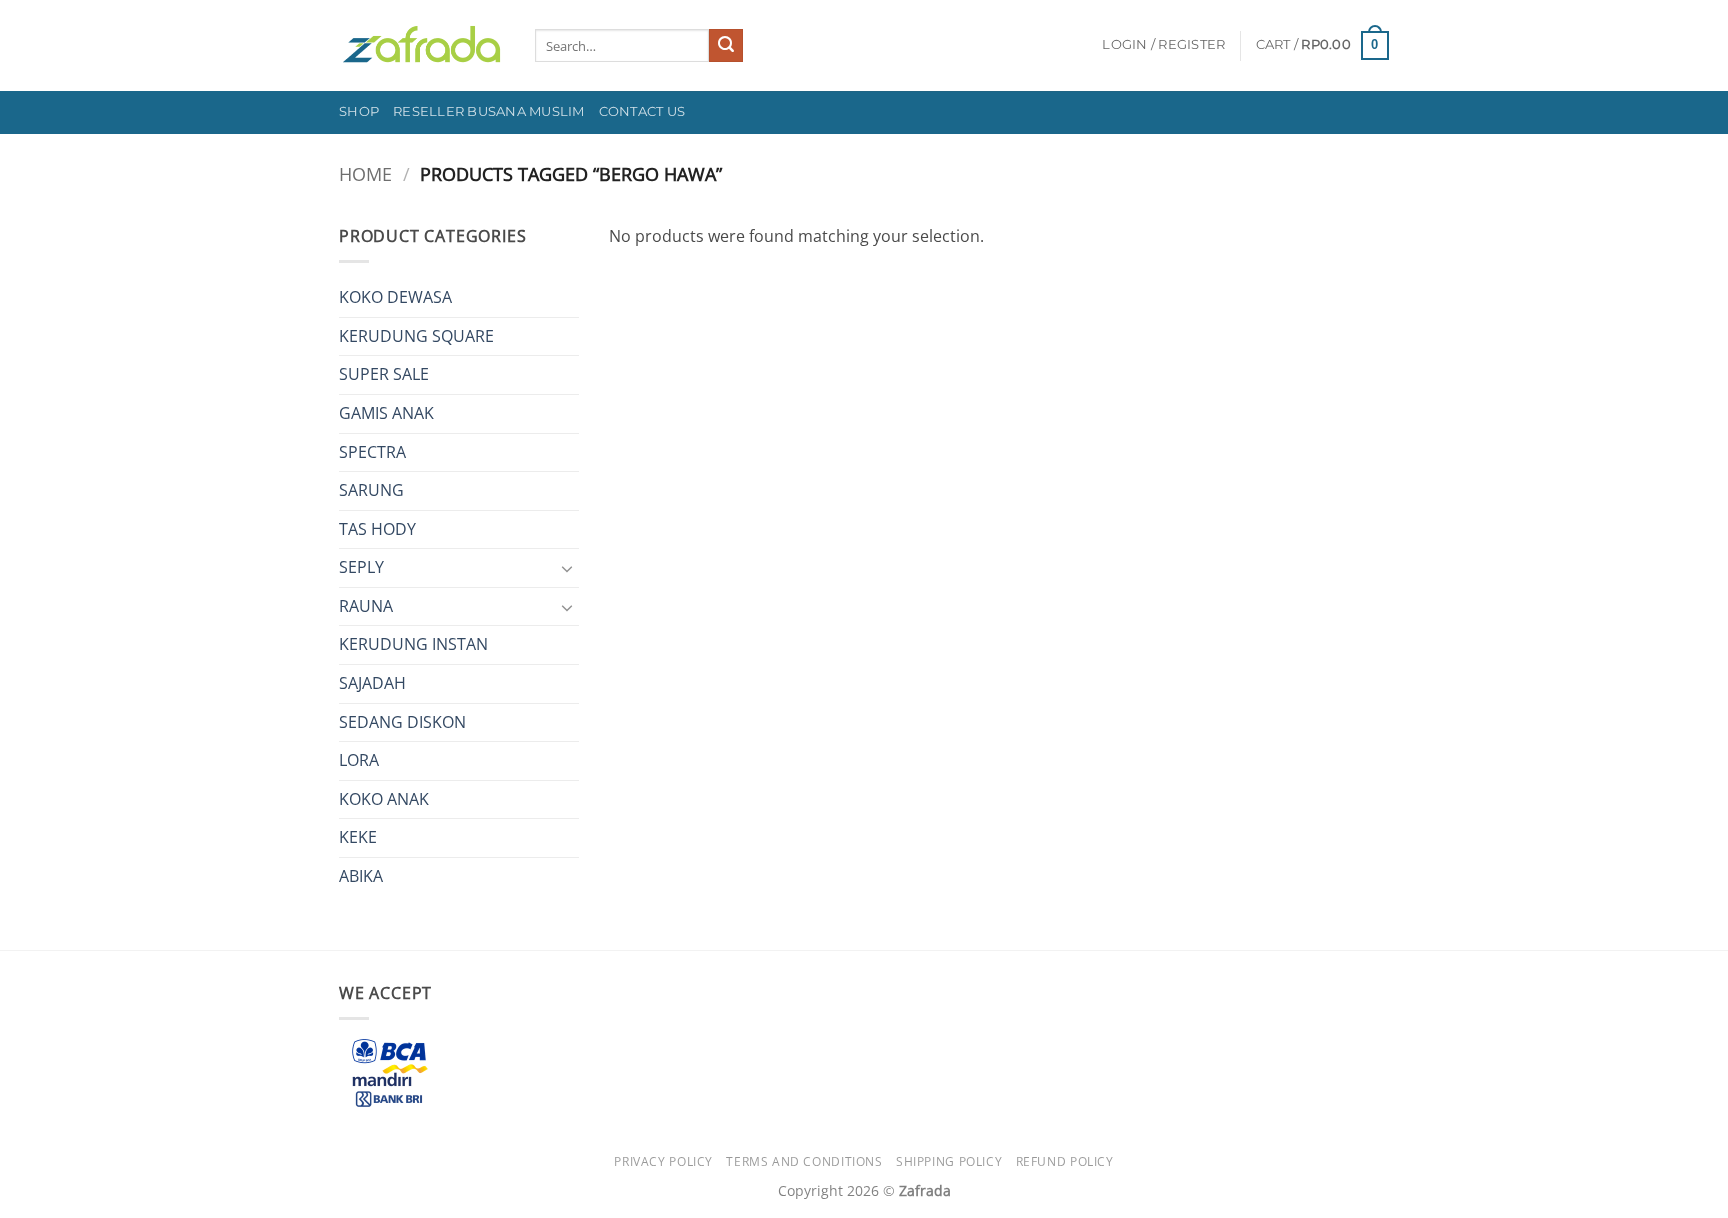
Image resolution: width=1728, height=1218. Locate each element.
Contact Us (642, 111)
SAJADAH (372, 683)
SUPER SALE (384, 374)
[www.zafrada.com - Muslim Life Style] (422, 45)
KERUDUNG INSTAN (413, 644)
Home (365, 173)
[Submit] (726, 46)
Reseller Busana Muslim (489, 111)
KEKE (358, 837)
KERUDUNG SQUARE (416, 336)
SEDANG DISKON (402, 722)
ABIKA (361, 876)
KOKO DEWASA (395, 297)
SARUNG (371, 490)
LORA (359, 760)
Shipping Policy (949, 1161)
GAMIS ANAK (386, 413)
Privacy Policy (663, 1161)
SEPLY (361, 567)
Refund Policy (1065, 1161)
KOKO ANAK (384, 799)
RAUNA (366, 606)
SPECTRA (372, 452)
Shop (359, 111)
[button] (1163, 45)
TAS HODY (377, 529)
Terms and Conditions (804, 1161)
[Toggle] (567, 568)
